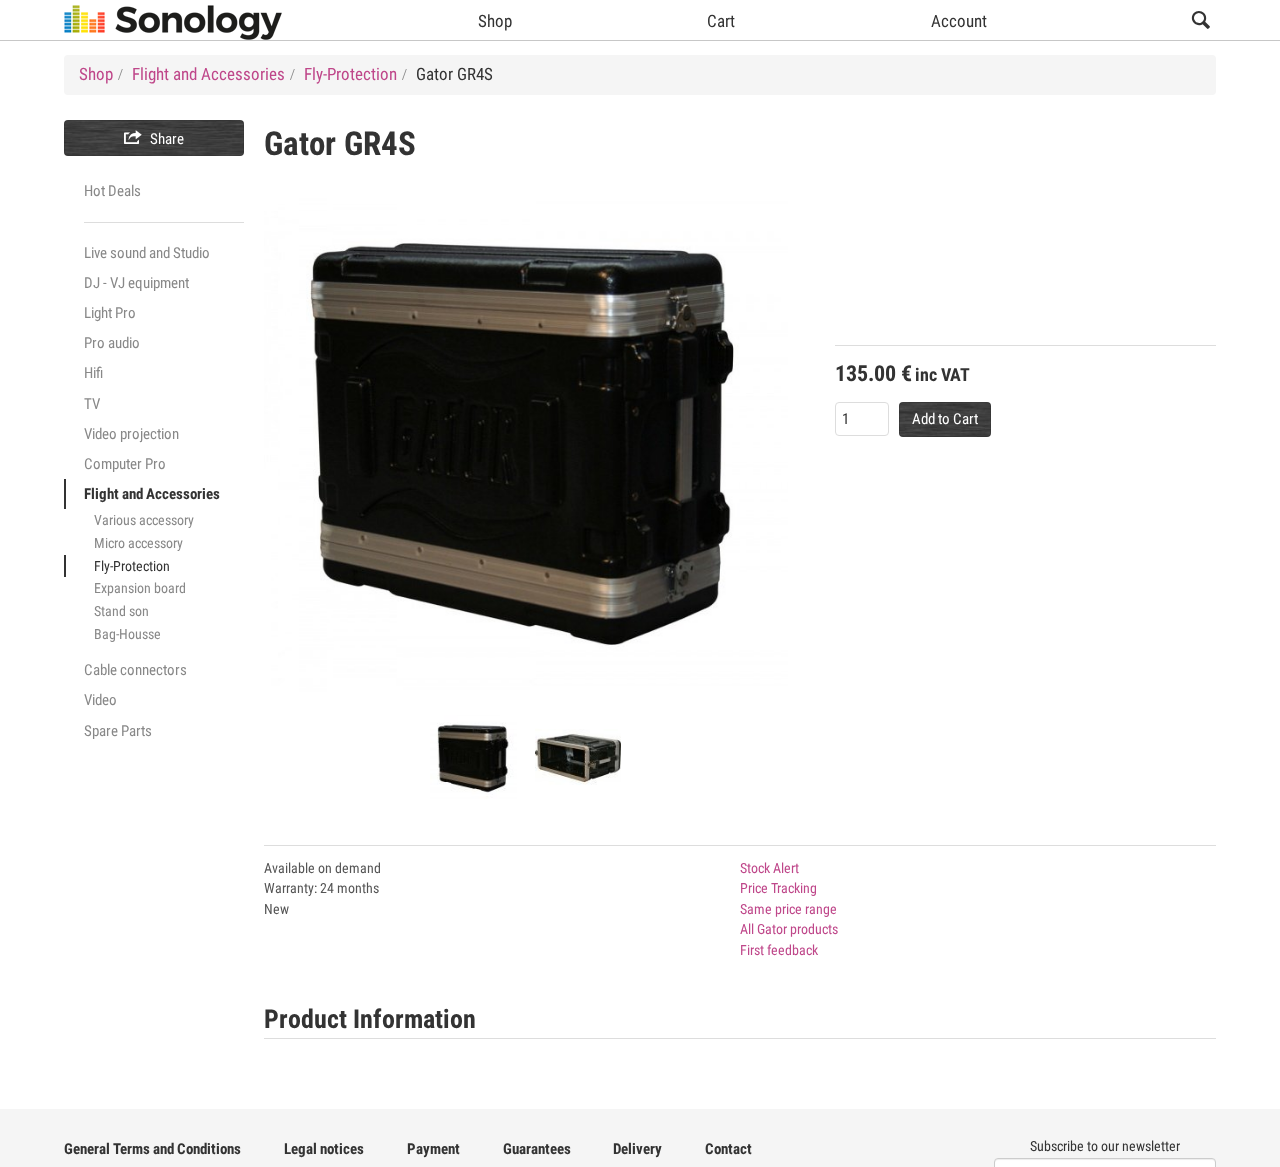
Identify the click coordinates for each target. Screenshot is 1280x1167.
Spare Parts (118, 731)
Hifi (93, 373)
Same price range (788, 909)
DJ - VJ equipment (136, 283)
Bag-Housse (127, 634)
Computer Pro (125, 464)
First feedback (779, 950)
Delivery (637, 1149)
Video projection (131, 434)
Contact (728, 1149)
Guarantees (537, 1149)
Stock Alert (769, 868)
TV (92, 404)
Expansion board (140, 588)
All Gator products (789, 929)
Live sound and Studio (147, 253)
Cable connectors (135, 670)
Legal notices (324, 1149)
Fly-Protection (132, 566)
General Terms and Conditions (152, 1149)
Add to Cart (945, 419)
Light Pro (110, 313)
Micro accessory (138, 543)
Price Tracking (778, 888)
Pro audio (112, 343)
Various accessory (144, 520)
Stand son (121, 611)
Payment (433, 1149)
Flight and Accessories (152, 494)
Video (100, 700)
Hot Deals (112, 191)
